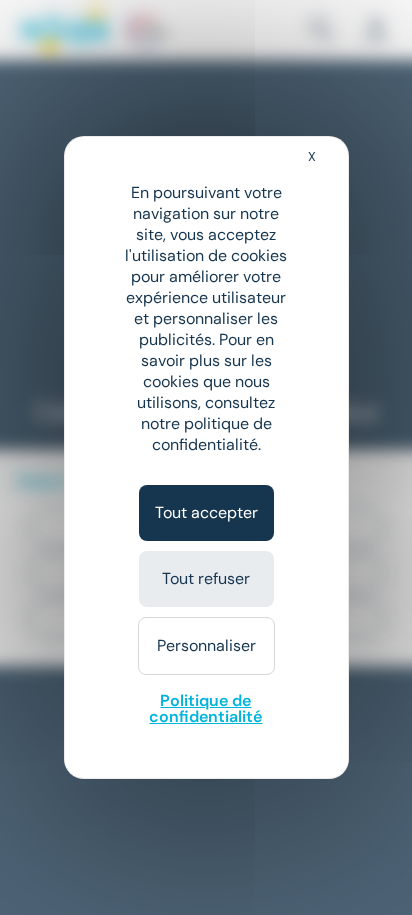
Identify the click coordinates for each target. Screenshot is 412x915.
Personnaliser (206, 645)
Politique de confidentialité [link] (205, 708)
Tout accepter (206, 512)
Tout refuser (206, 578)
